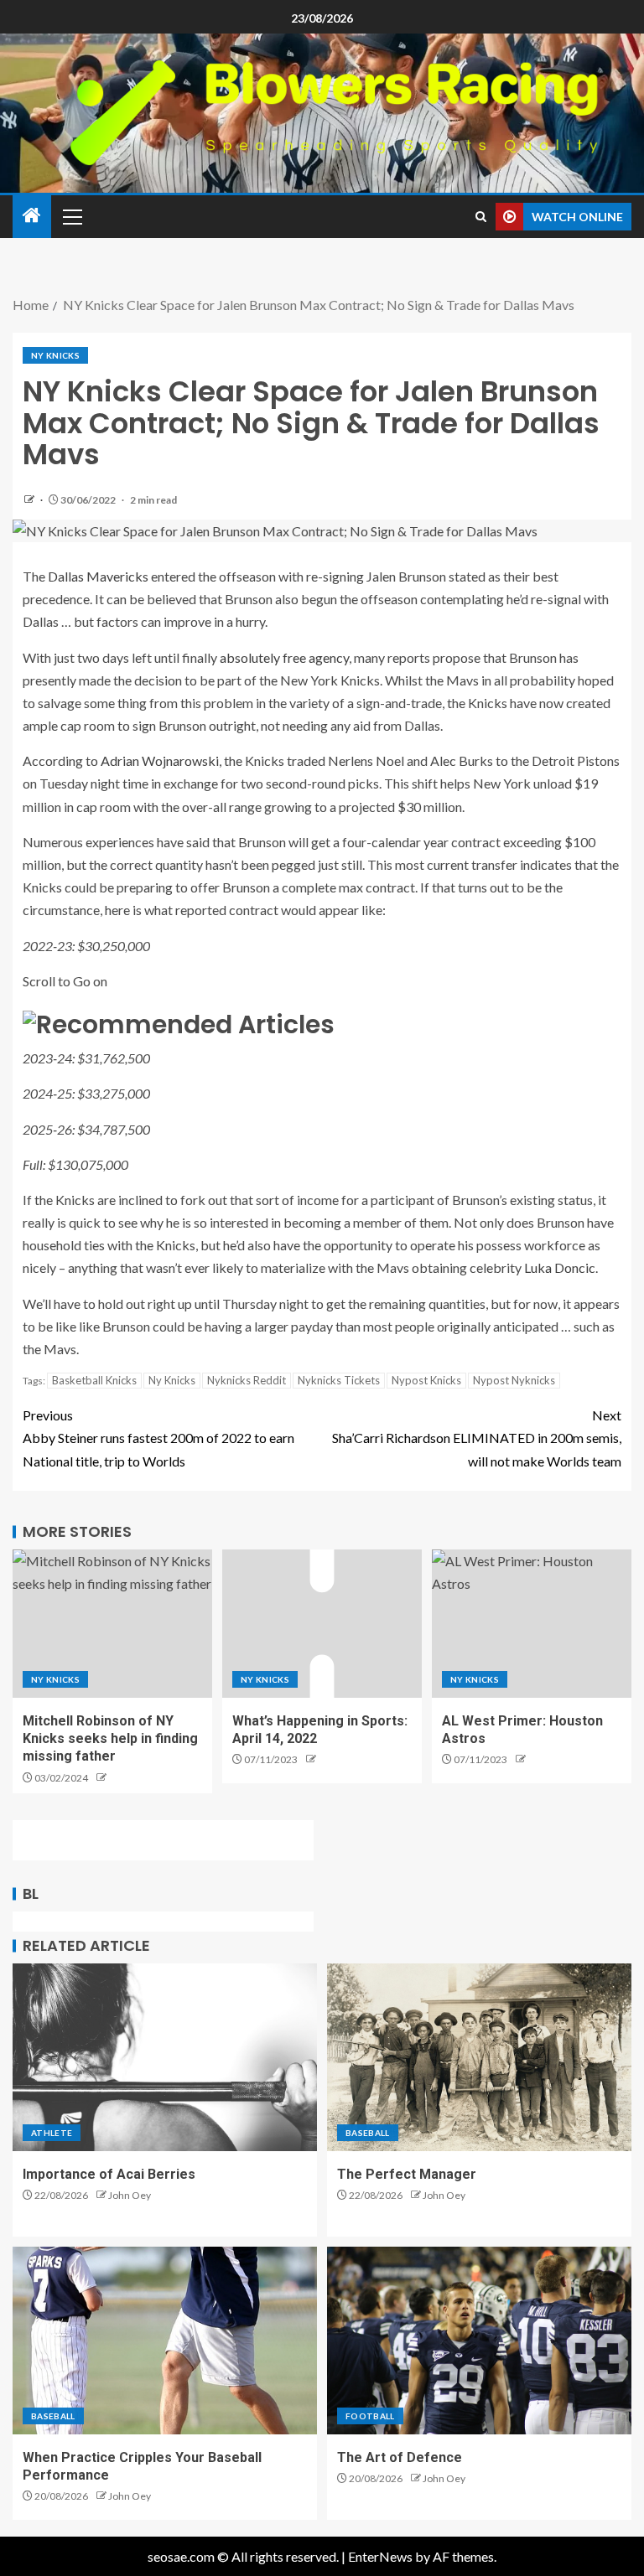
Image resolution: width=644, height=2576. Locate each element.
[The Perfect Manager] (479, 2057)
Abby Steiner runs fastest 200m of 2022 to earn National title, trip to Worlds (158, 1438)
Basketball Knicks (94, 1380)
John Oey (130, 2195)
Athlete (52, 2133)
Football (370, 2416)
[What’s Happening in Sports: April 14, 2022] (322, 1624)
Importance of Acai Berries (109, 2174)
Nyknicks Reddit (247, 1380)
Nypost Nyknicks (514, 1380)
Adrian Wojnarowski (160, 760)
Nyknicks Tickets (339, 1380)
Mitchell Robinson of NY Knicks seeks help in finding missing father (110, 1739)
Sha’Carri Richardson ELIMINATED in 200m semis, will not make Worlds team (477, 1438)
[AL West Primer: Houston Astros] (532, 1624)
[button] (71, 216)
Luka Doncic (560, 1267)
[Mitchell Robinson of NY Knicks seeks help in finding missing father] (112, 1624)
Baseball (368, 2133)
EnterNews (380, 2556)
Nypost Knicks (426, 1380)
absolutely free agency (284, 657)
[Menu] (71, 216)
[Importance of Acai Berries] (165, 2057)
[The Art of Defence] (479, 2341)
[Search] (481, 217)
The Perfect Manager (407, 2174)
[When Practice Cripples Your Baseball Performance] (165, 2341)
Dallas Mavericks (98, 576)
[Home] (32, 216)
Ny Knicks (55, 355)
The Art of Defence (400, 2457)
